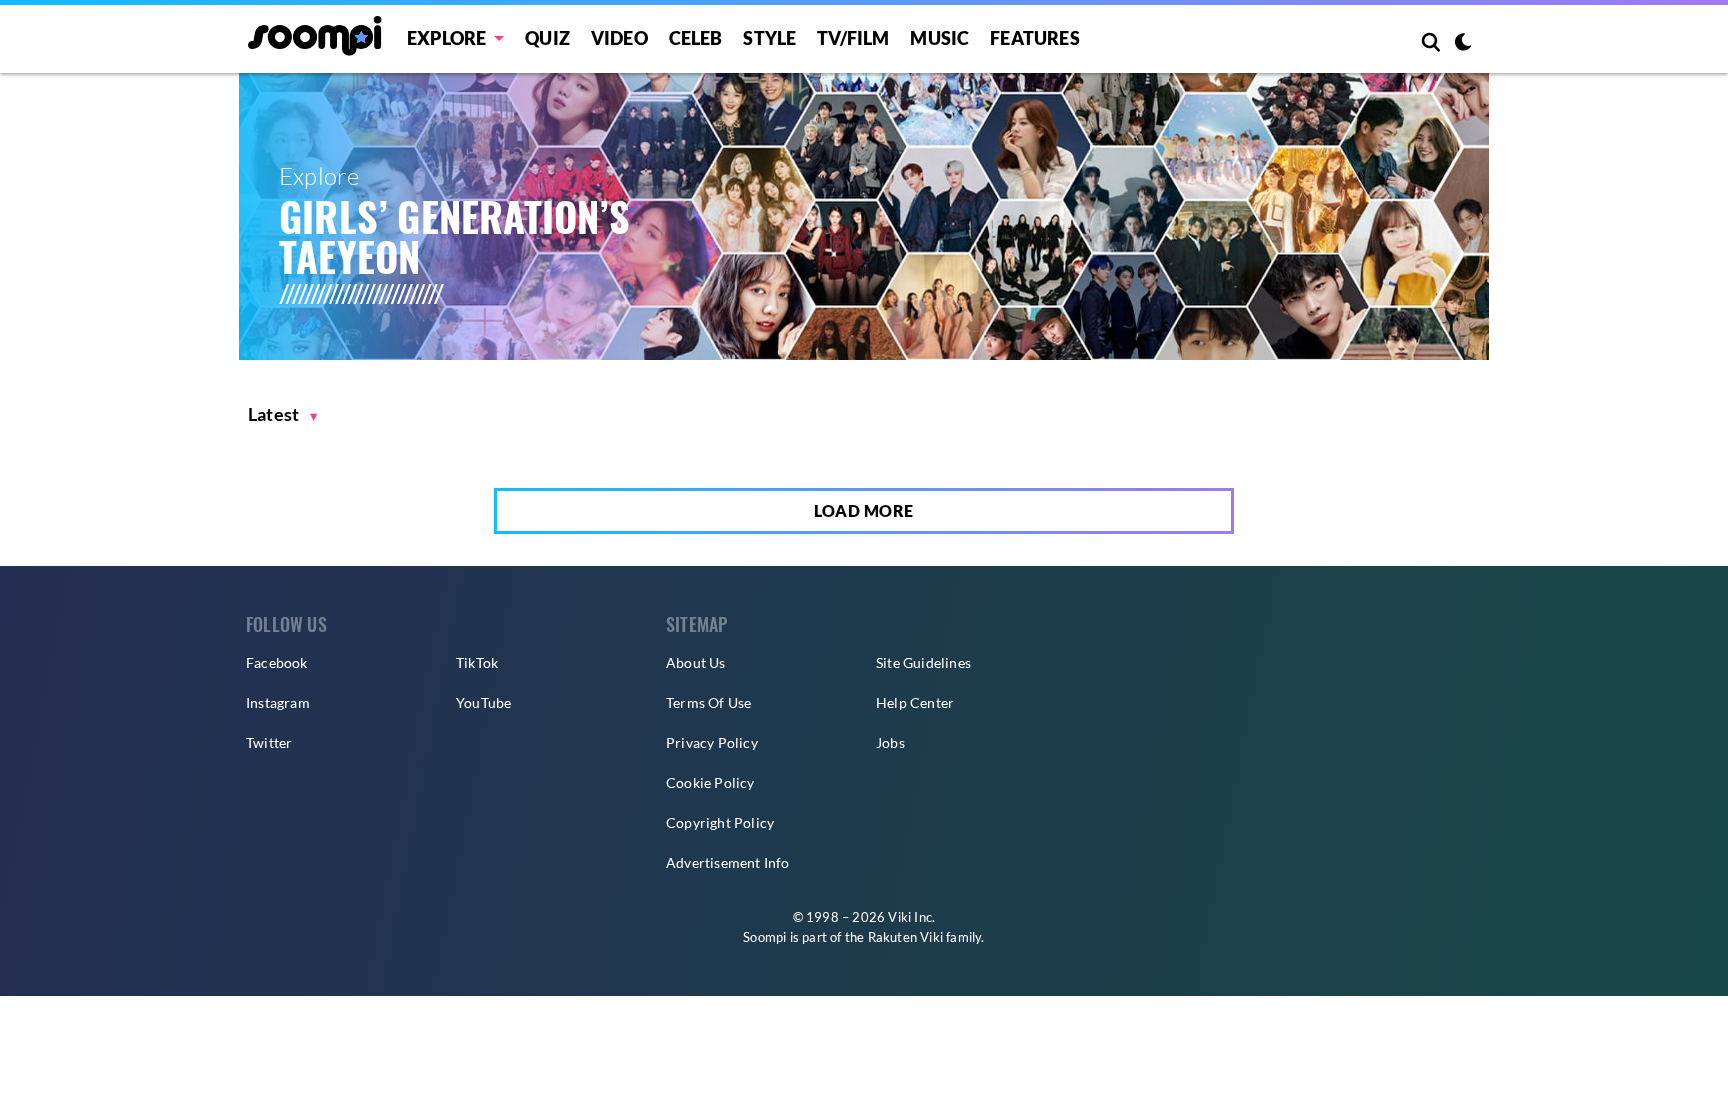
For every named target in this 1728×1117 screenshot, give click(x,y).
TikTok (477, 662)
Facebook (277, 662)
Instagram (278, 702)
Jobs (890, 742)
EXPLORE (446, 38)
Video (619, 38)
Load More (864, 510)
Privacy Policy (712, 742)
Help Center (915, 702)
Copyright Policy (720, 822)
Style (769, 38)
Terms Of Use (708, 702)
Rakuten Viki (905, 937)
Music (939, 38)
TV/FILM (853, 38)
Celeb (696, 38)
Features (1035, 38)
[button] (283, 414)
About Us (696, 662)
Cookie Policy (710, 782)
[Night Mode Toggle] (1463, 44)
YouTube (483, 702)
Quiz (547, 38)
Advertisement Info (728, 862)
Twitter (269, 742)
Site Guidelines (923, 662)
